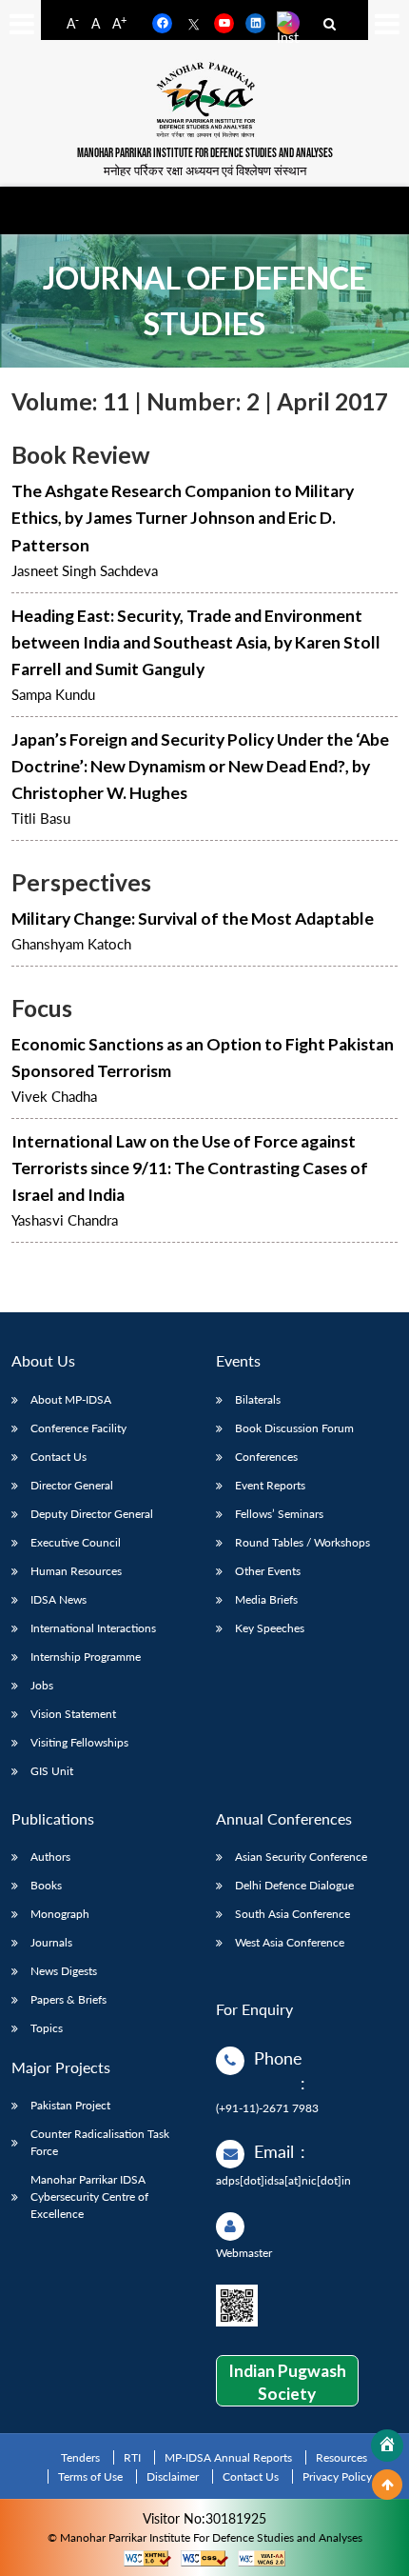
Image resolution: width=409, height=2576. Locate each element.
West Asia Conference (290, 1942)
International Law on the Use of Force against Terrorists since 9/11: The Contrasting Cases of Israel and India (190, 1168)
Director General (72, 1485)
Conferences (266, 1457)
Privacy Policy (337, 2476)
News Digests (64, 1971)
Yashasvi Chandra (65, 1220)
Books (46, 1885)
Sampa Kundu (53, 694)
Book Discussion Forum (294, 1428)
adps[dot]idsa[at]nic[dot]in (283, 2180)
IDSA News (58, 1599)
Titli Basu (41, 818)
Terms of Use (90, 2476)
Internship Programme (86, 1657)
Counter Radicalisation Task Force (100, 2142)
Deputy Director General (92, 1514)
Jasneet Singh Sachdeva (85, 570)
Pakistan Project (70, 2105)
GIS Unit (52, 1771)
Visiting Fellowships (79, 1742)
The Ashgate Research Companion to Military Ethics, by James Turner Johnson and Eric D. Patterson (183, 518)
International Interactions (93, 1628)
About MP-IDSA (71, 1399)
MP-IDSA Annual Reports (228, 2457)
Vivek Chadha (54, 1096)
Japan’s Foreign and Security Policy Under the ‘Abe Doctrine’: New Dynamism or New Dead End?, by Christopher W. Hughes (200, 766)
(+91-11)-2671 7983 (267, 2108)
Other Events (268, 1571)
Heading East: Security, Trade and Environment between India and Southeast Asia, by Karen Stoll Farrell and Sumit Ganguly (196, 642)
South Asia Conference (292, 1914)
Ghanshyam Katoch (71, 944)
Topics (47, 2028)
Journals (51, 1942)
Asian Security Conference (301, 1857)
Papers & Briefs (68, 1999)
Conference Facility (78, 1428)
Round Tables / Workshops (302, 1542)
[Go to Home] (387, 2446)
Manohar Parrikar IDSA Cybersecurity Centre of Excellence (89, 2197)
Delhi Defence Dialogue (294, 1885)
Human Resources (76, 1571)
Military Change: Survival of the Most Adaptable (193, 919)
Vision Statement (73, 1714)
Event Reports (270, 1485)
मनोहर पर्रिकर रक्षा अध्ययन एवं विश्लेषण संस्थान (205, 170)
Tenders (80, 2457)
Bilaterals (258, 1399)
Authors (50, 1857)
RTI (132, 2457)
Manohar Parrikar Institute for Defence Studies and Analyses (205, 153)
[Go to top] (387, 2485)
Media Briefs (266, 1599)
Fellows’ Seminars (279, 1514)
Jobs (42, 1685)
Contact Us (58, 1457)
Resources (341, 2457)
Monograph (60, 1914)
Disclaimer (173, 2476)
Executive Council (76, 1542)
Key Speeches (270, 1628)
